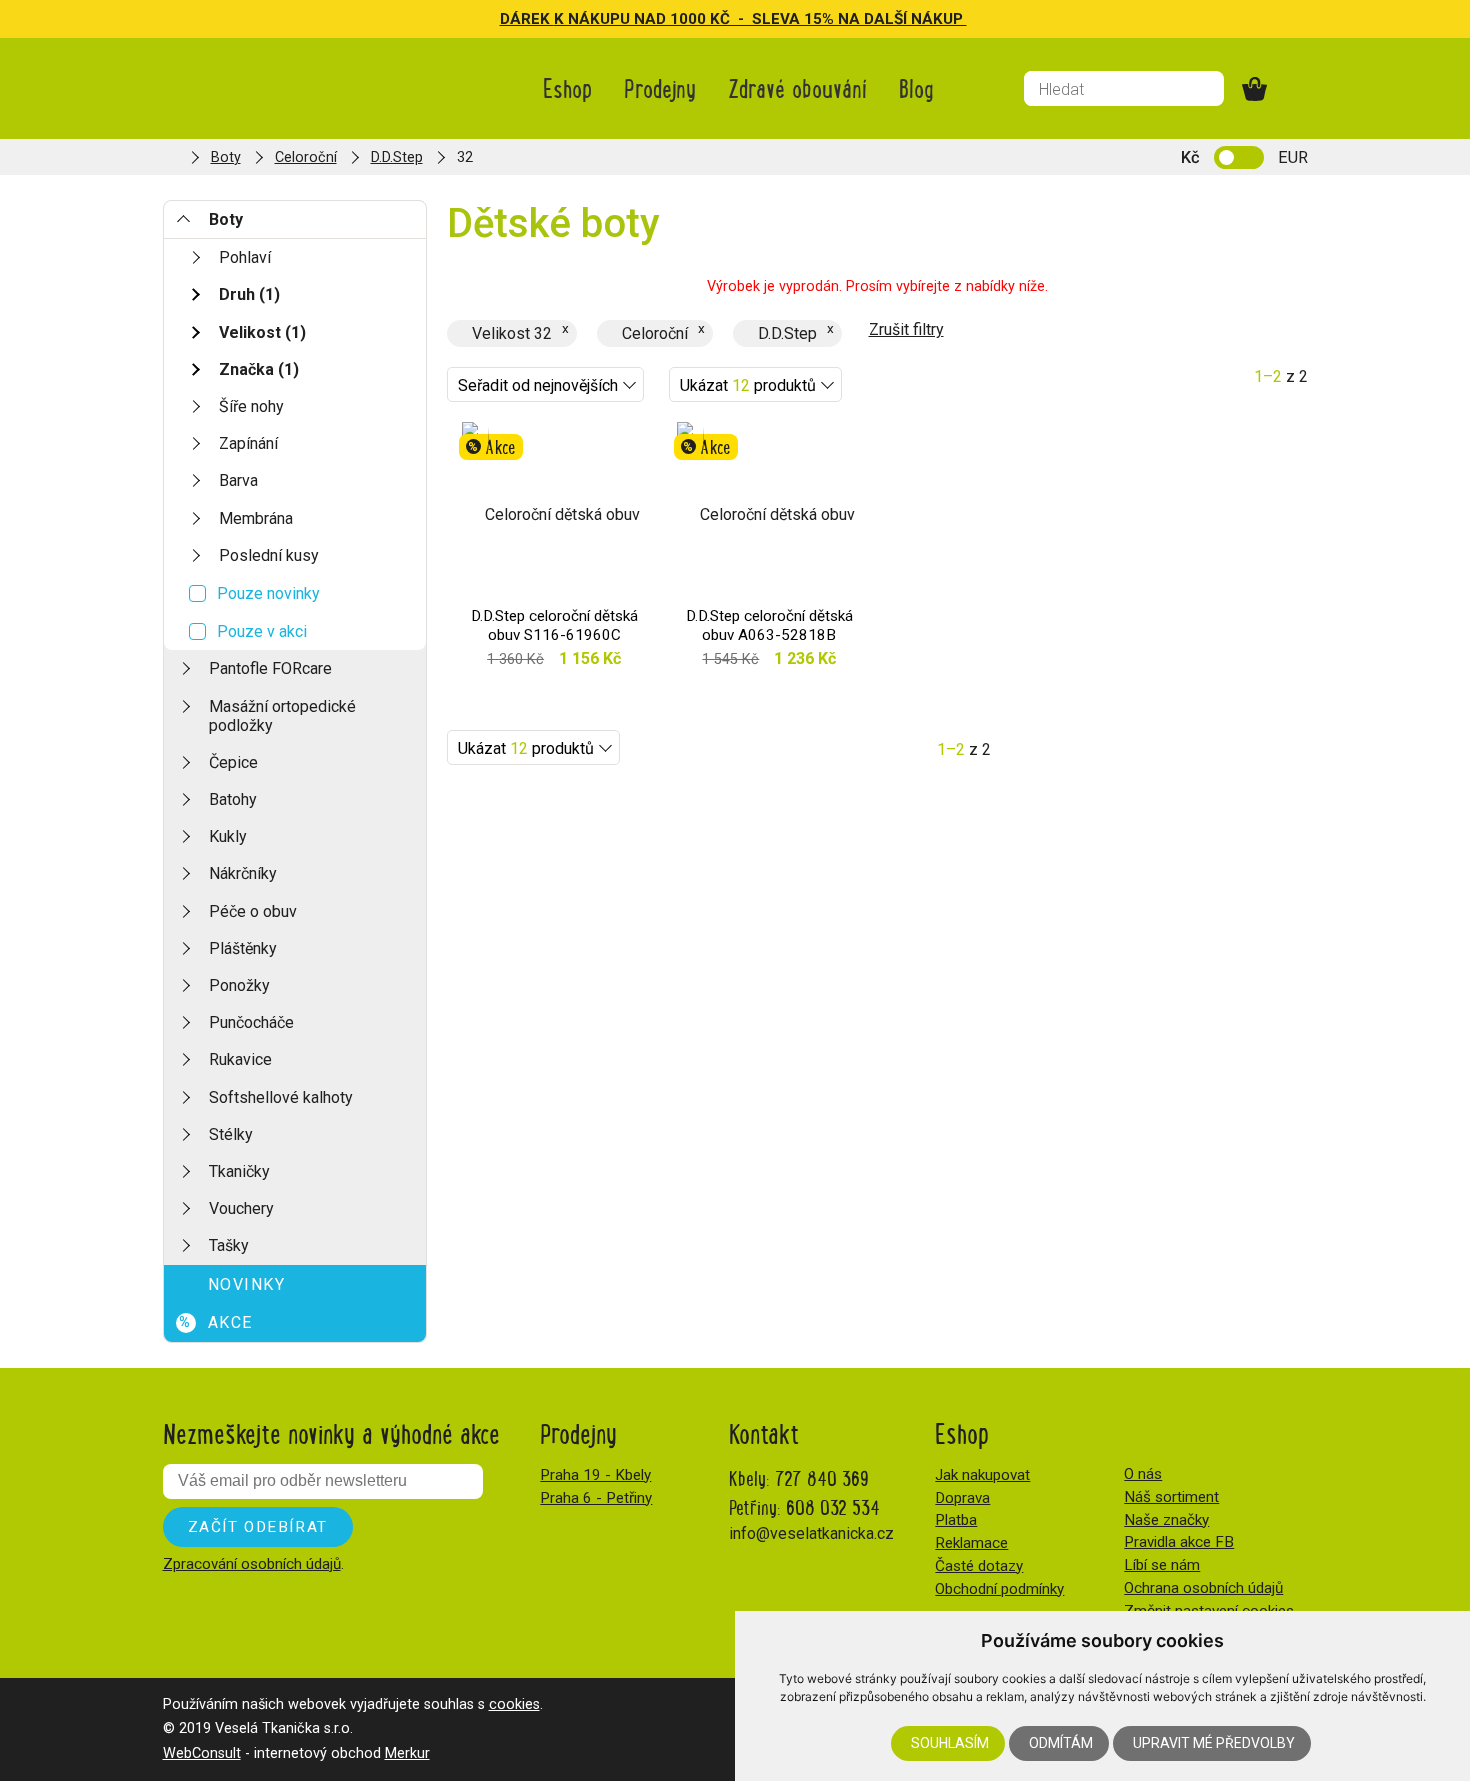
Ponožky (239, 985)
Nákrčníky (243, 873)
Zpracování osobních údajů (252, 1564)
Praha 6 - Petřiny (596, 1498)
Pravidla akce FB (1179, 1542)
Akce (216, 1322)
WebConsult (202, 1753)
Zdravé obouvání (797, 87)
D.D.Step (397, 157)
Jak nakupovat (982, 1475)
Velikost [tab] (262, 332)
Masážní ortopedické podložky (282, 716)
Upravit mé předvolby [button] (1214, 1743)
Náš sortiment (1171, 1497)
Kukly (228, 836)
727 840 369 (822, 1477)
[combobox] (545, 384)
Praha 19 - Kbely (595, 1475)
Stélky (231, 1134)
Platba (956, 1520)
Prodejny (660, 87)
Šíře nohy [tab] (251, 406)
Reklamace (971, 1543)
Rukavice (240, 1059)
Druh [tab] (249, 294)
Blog (916, 87)
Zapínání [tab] (248, 443)
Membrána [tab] (256, 518)
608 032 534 (833, 1506)
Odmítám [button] (1061, 1743)
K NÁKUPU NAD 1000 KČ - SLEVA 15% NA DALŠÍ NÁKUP (760, 19)
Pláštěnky (243, 948)
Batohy (233, 799)
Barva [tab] (238, 480)
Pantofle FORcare (270, 668)
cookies (514, 1704)
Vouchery (241, 1208)
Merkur (407, 1753)
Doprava (962, 1498)
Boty (226, 157)
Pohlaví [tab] (245, 257)
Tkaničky (239, 1171)
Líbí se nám (1162, 1565)
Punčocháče (251, 1022)
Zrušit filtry (906, 329)
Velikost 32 (512, 333)
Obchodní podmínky (999, 1589)
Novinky (247, 1284)
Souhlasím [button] (950, 1743)
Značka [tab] (259, 369)
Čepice (233, 762)
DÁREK (527, 19)
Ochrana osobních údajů (1203, 1588)
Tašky (229, 1245)
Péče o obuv (253, 911)
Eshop (567, 87)
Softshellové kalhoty (281, 1097)
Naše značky (1166, 1520)
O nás (1143, 1474)
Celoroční (306, 157)
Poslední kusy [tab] (269, 555)
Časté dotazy (979, 1566)
